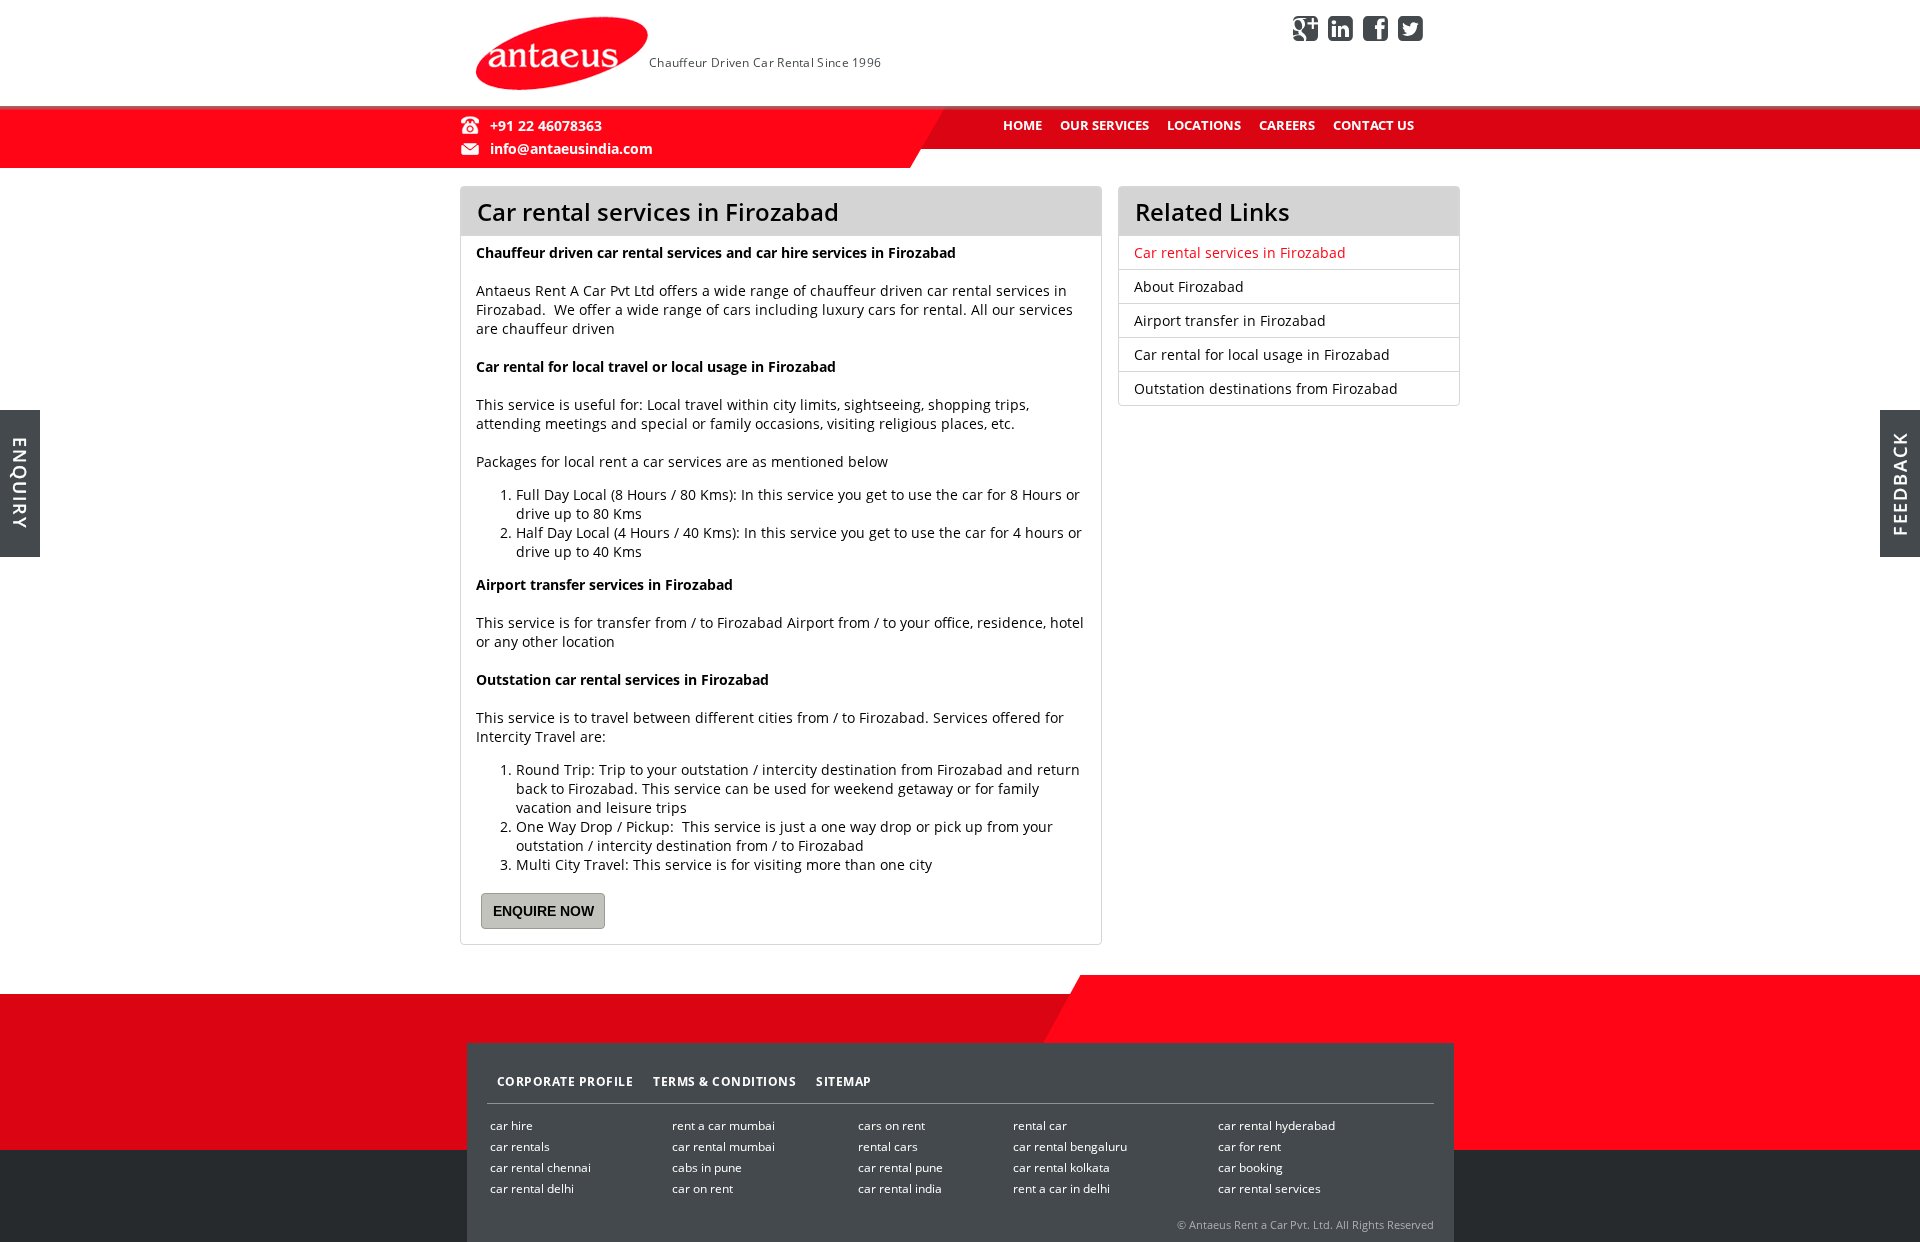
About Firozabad (1189, 286)
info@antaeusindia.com (571, 148)
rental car (1040, 1125)
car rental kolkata (1061, 1167)
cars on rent (891, 1125)
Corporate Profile (565, 1081)
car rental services (1269, 1188)
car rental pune (900, 1167)
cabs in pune (707, 1167)
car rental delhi (532, 1188)
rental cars (888, 1146)
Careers (1287, 125)
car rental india (900, 1188)
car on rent (702, 1188)
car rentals (520, 1146)
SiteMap (844, 1081)
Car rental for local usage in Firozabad (1262, 354)
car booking (1250, 1167)
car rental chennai (540, 1167)
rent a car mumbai (723, 1125)
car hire (511, 1125)
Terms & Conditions (724, 1081)
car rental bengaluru (1070, 1146)
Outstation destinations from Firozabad (1266, 388)
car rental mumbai (723, 1146)
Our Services (1104, 125)
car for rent (1249, 1146)
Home (1022, 125)
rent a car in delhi (1061, 1188)
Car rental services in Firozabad (1240, 252)
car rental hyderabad (1276, 1125)
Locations (1204, 125)
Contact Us (1373, 125)
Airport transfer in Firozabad (1230, 320)
